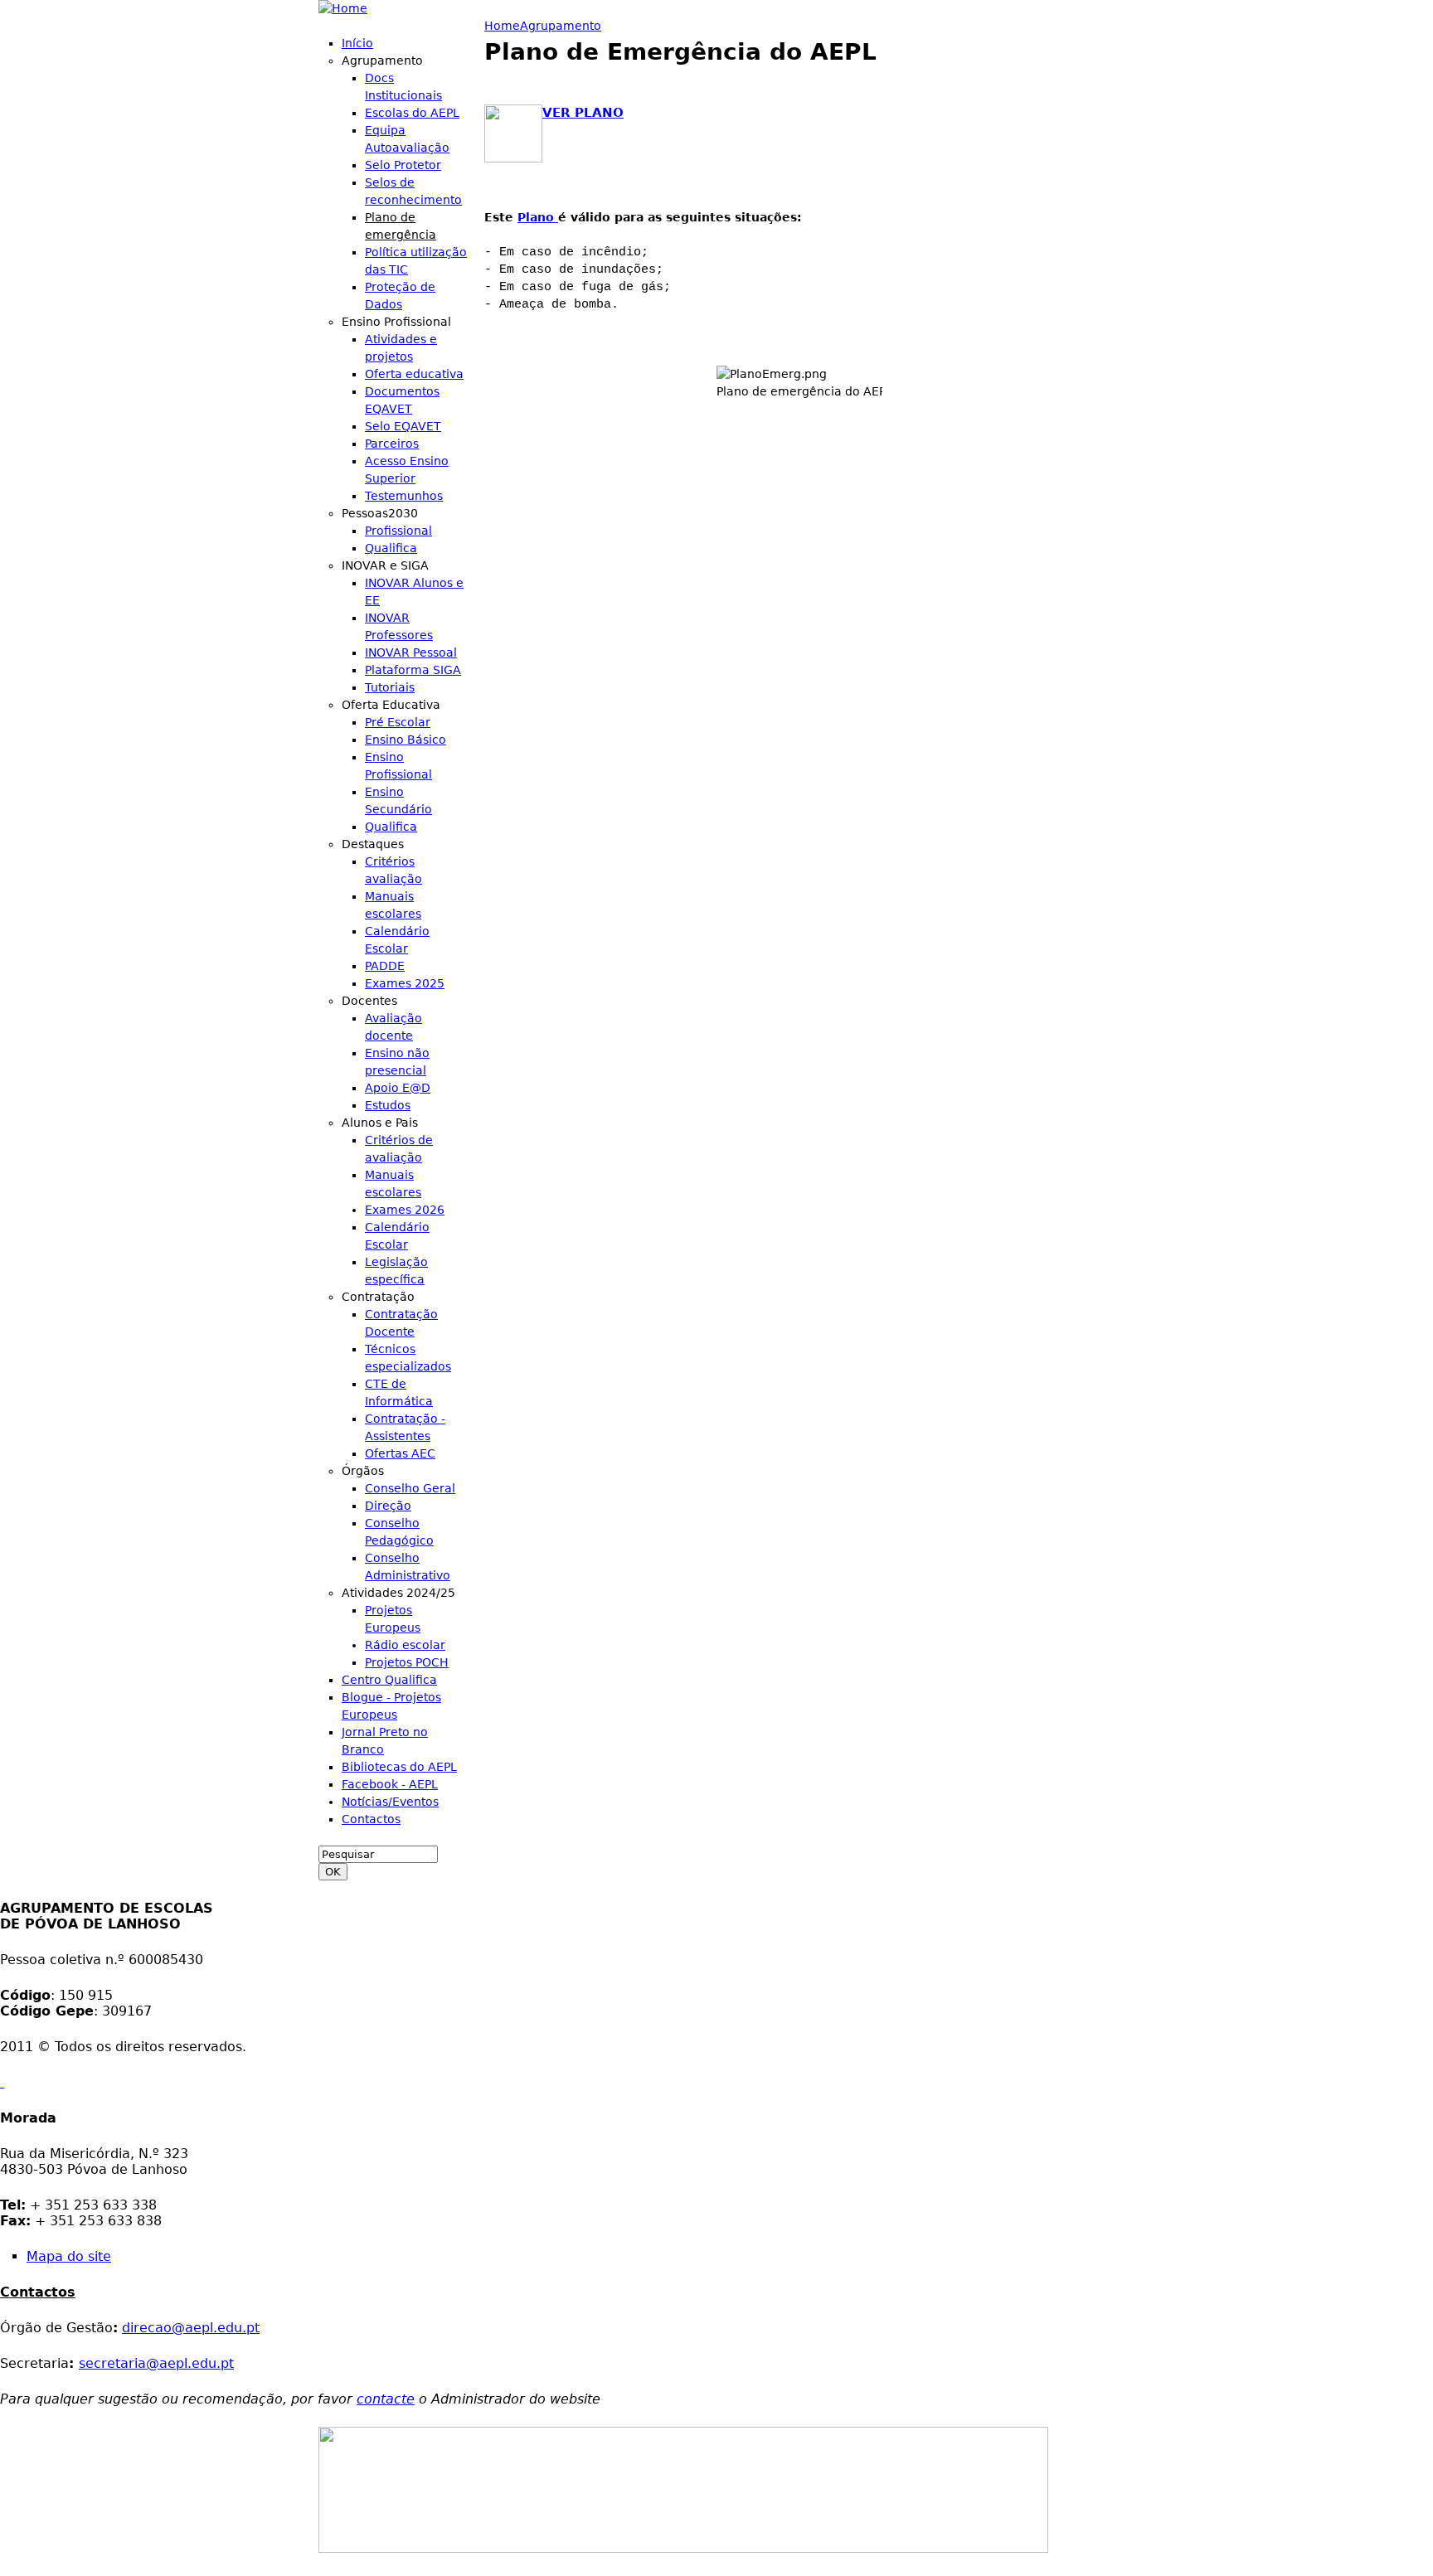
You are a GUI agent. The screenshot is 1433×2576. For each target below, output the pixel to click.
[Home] (343, 9)
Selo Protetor (403, 165)
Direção (388, 1506)
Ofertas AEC (400, 1453)
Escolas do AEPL (412, 113)
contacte (386, 2399)
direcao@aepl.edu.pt (191, 2328)
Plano (538, 217)
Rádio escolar (405, 1645)
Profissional (398, 531)
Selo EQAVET (403, 426)
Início (357, 43)
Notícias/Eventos (390, 1802)
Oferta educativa (414, 374)
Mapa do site (69, 2256)
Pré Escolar (398, 722)
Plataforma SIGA (413, 670)
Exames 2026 (405, 1210)
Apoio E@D (398, 1088)
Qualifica (391, 548)
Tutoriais (390, 687)
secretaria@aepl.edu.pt (156, 2363)
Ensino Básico (406, 740)
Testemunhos (404, 496)
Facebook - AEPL (390, 1784)
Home (502, 26)
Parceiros (392, 444)
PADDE (385, 966)
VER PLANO (583, 113)
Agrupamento (561, 26)
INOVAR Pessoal (411, 652)
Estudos (388, 1105)
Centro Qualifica (389, 1680)
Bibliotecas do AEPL (399, 1767)
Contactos (371, 1819)
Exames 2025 (405, 983)
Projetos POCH (407, 1662)
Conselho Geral (410, 1488)
